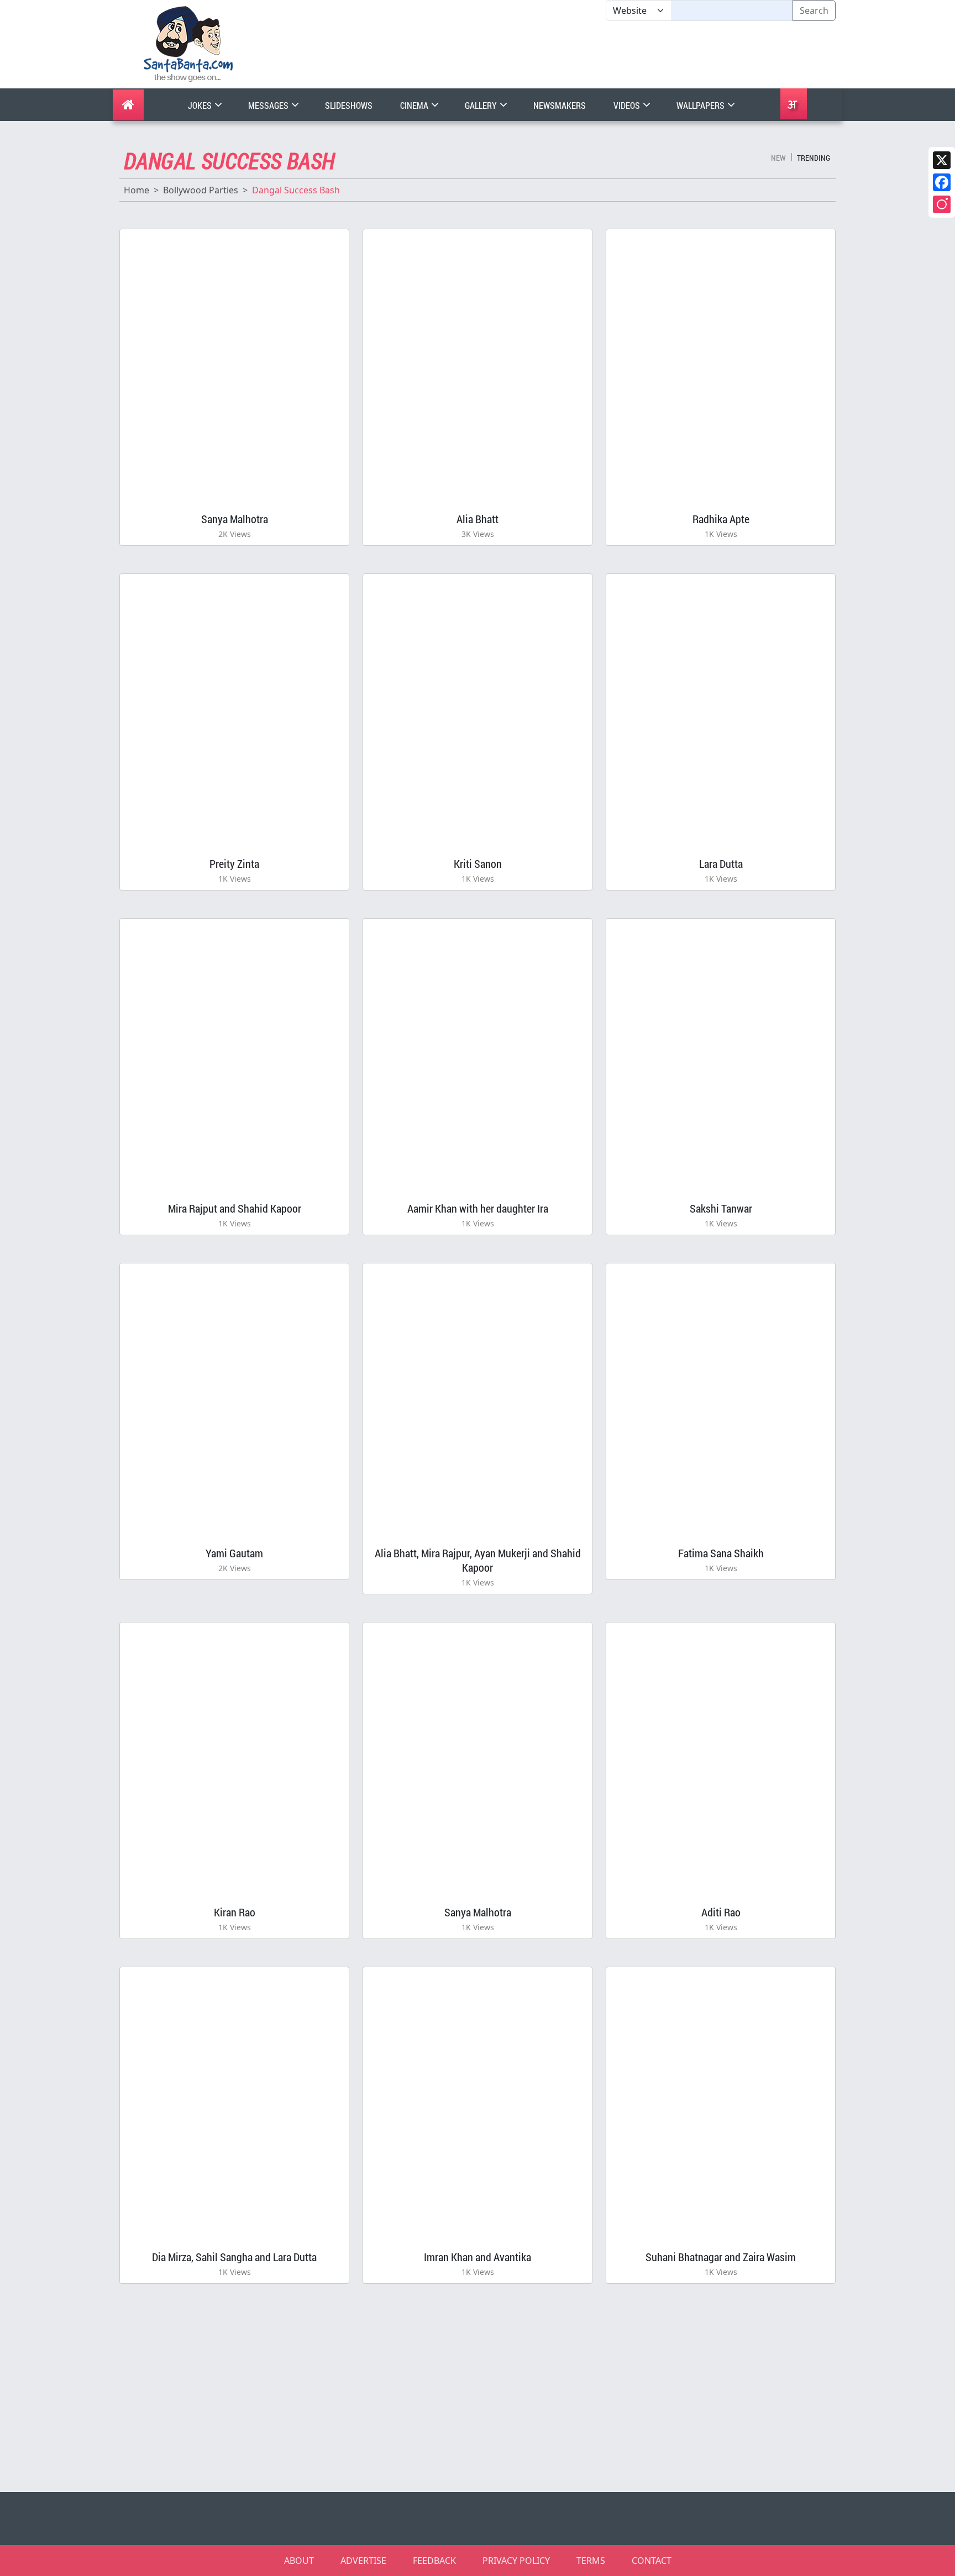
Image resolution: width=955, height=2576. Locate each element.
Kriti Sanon (478, 863)
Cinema (415, 105)
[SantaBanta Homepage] (189, 43)
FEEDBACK (434, 2561)
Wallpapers (701, 105)
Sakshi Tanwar (721, 1208)
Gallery (482, 105)
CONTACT (652, 2561)
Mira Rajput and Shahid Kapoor (235, 1208)
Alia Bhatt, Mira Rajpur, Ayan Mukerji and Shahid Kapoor (478, 1560)
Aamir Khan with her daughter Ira (478, 1208)
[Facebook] (942, 182)
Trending (814, 158)
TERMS (591, 2561)
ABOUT (299, 2561)
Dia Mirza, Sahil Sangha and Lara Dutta (234, 2257)
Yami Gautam (234, 1553)
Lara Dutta (721, 863)
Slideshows (349, 105)
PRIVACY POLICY (516, 2561)
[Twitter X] (942, 160)
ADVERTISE (363, 2561)
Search (814, 10)
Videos (628, 105)
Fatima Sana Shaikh (721, 1553)
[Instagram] (942, 204)
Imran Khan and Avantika (478, 2257)
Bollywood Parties (201, 190)
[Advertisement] (606, 55)
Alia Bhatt (478, 519)
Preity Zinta (234, 863)
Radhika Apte (721, 519)
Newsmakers (560, 105)
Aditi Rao (721, 1912)
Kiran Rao (235, 1912)
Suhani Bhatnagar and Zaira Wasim (721, 2257)
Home (137, 190)
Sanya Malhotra (235, 519)
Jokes (201, 105)
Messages (269, 105)
